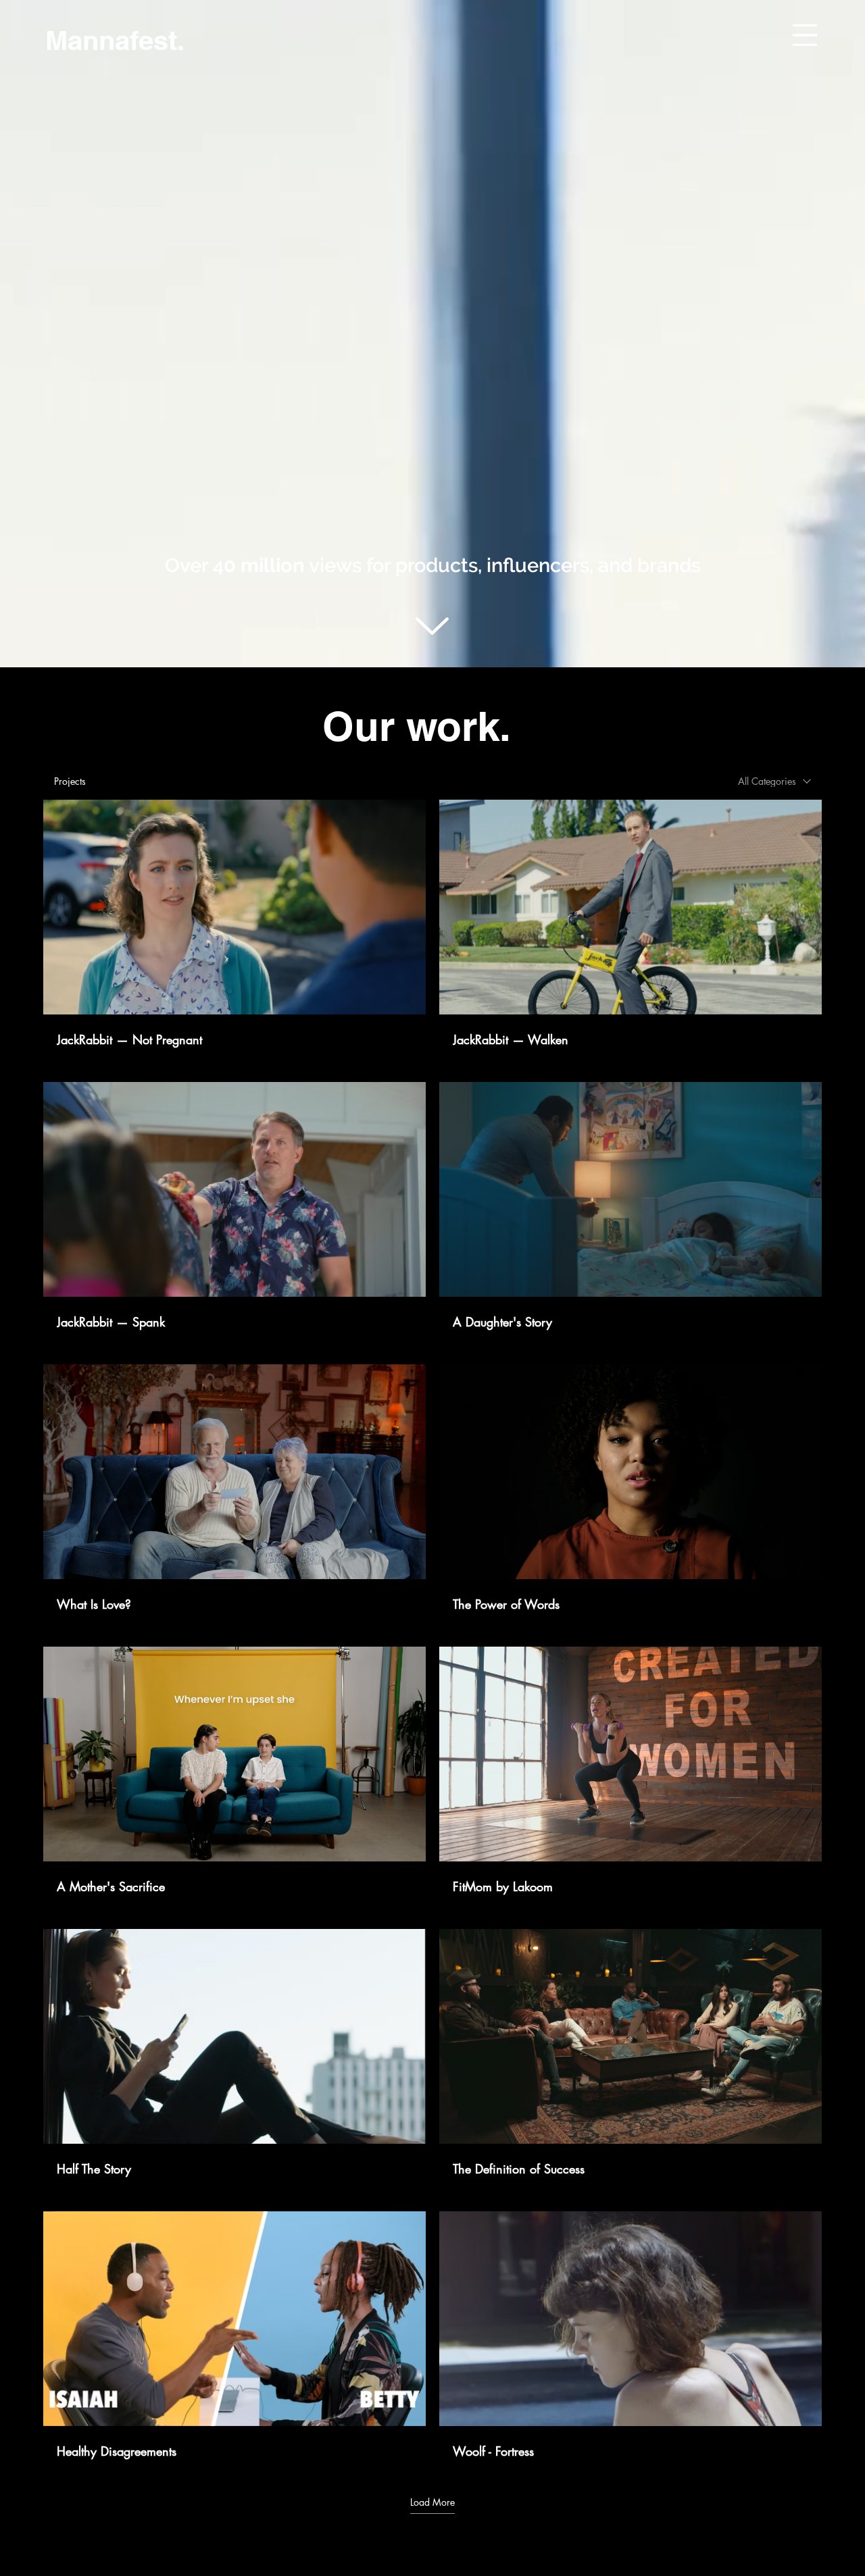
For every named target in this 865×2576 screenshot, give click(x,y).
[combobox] (774, 781)
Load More (432, 2502)
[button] (805, 35)
